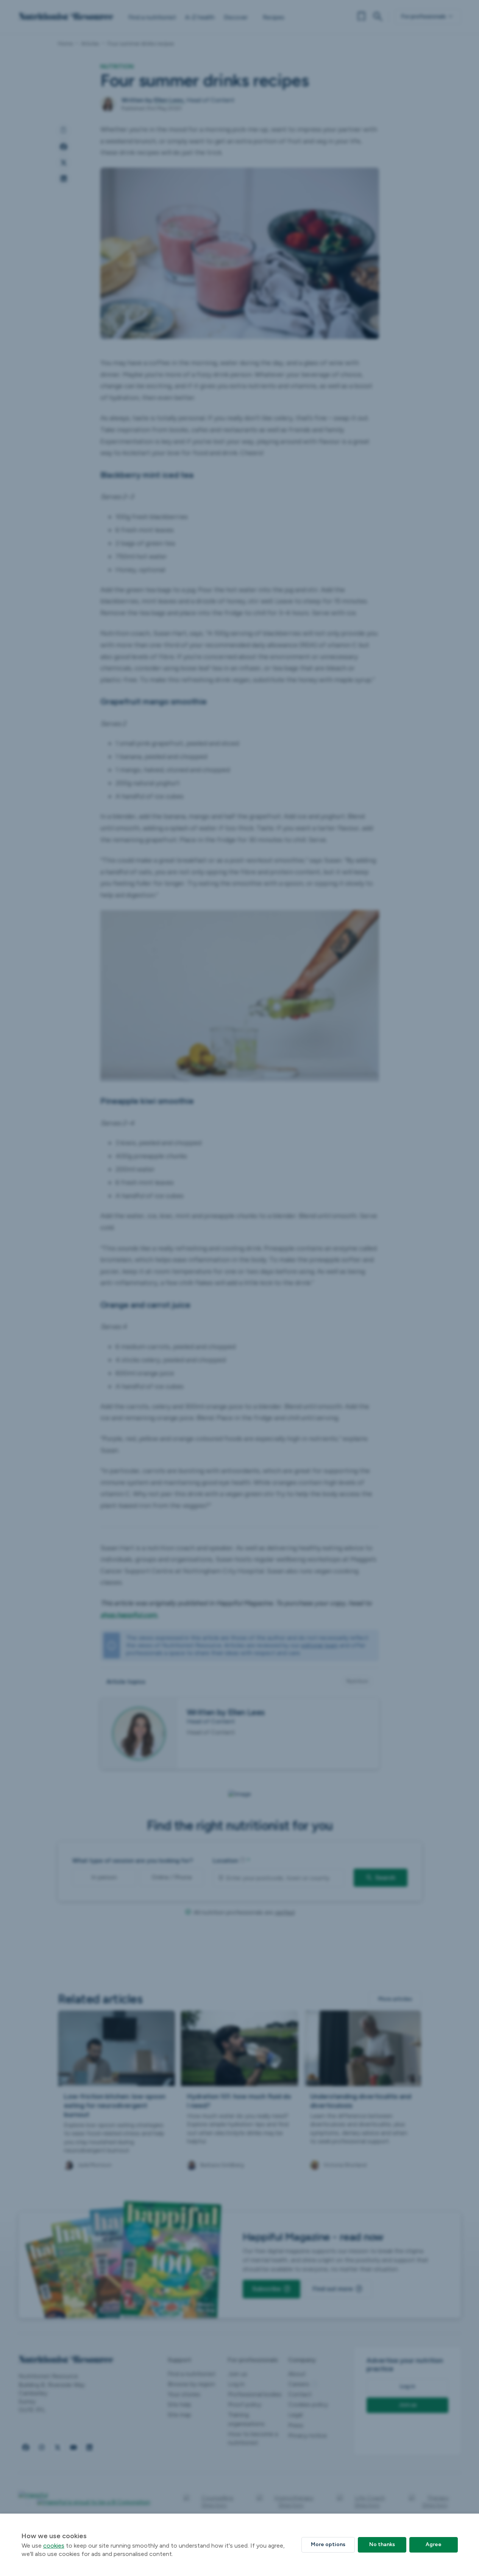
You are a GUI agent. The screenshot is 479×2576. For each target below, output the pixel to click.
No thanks (382, 2544)
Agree (434, 2544)
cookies (54, 2546)
